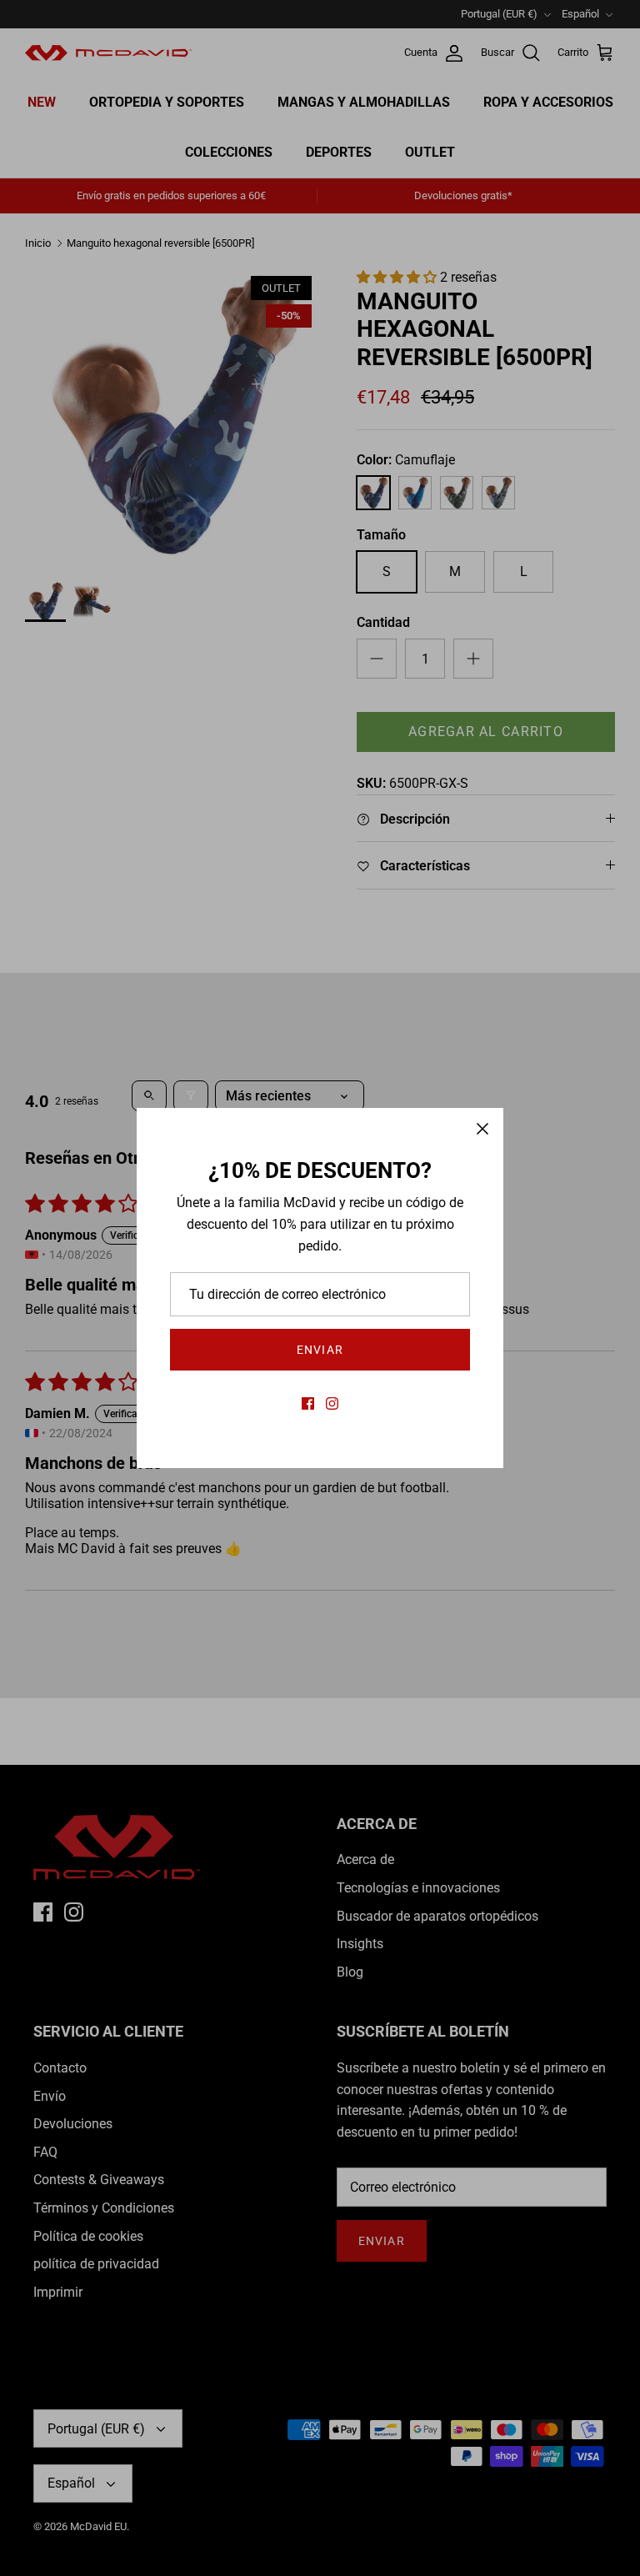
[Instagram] (332, 1403)
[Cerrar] (482, 1129)
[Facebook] (308, 1403)
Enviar (320, 1350)
